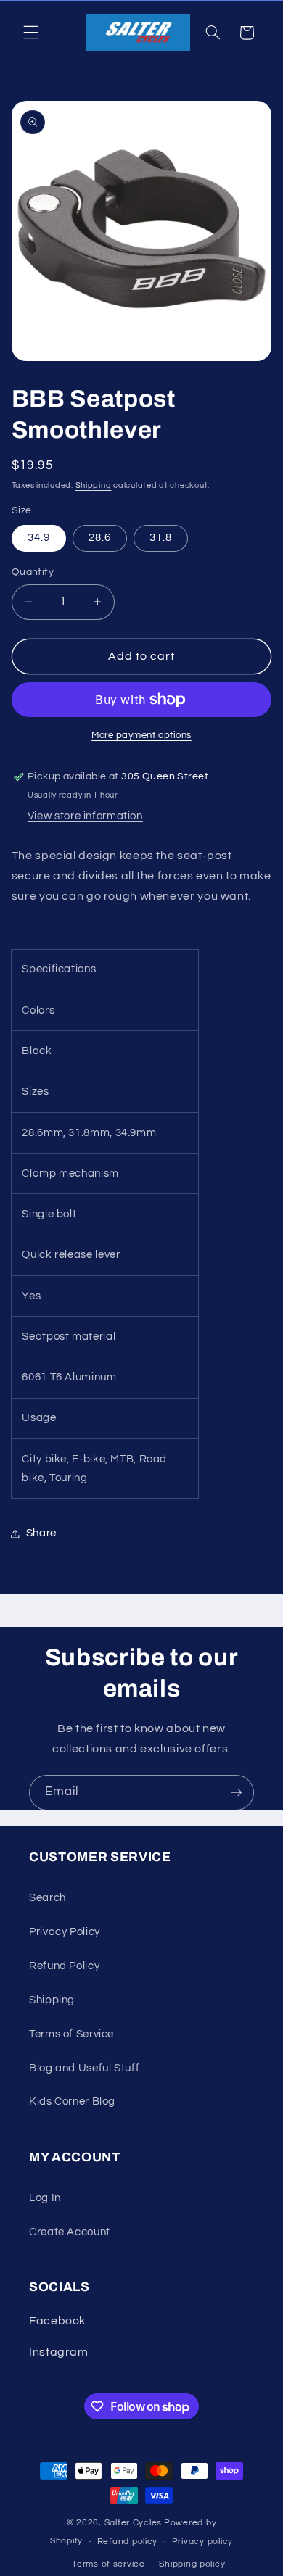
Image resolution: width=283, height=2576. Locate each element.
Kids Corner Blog (72, 2101)
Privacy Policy (65, 1932)
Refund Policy (64, 1966)
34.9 (39, 538)
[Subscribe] (237, 1793)
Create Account (70, 2232)
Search (48, 1898)
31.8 (161, 538)
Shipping (94, 485)
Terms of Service (71, 2034)
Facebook (57, 2321)
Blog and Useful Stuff (84, 2068)
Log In (45, 2198)
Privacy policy (202, 2542)
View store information (85, 816)
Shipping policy (192, 2564)
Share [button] (41, 1533)
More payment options (141, 736)
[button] (30, 33)
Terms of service (108, 2564)
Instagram (59, 2352)
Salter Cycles (134, 2523)
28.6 (100, 538)
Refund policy (128, 2542)
